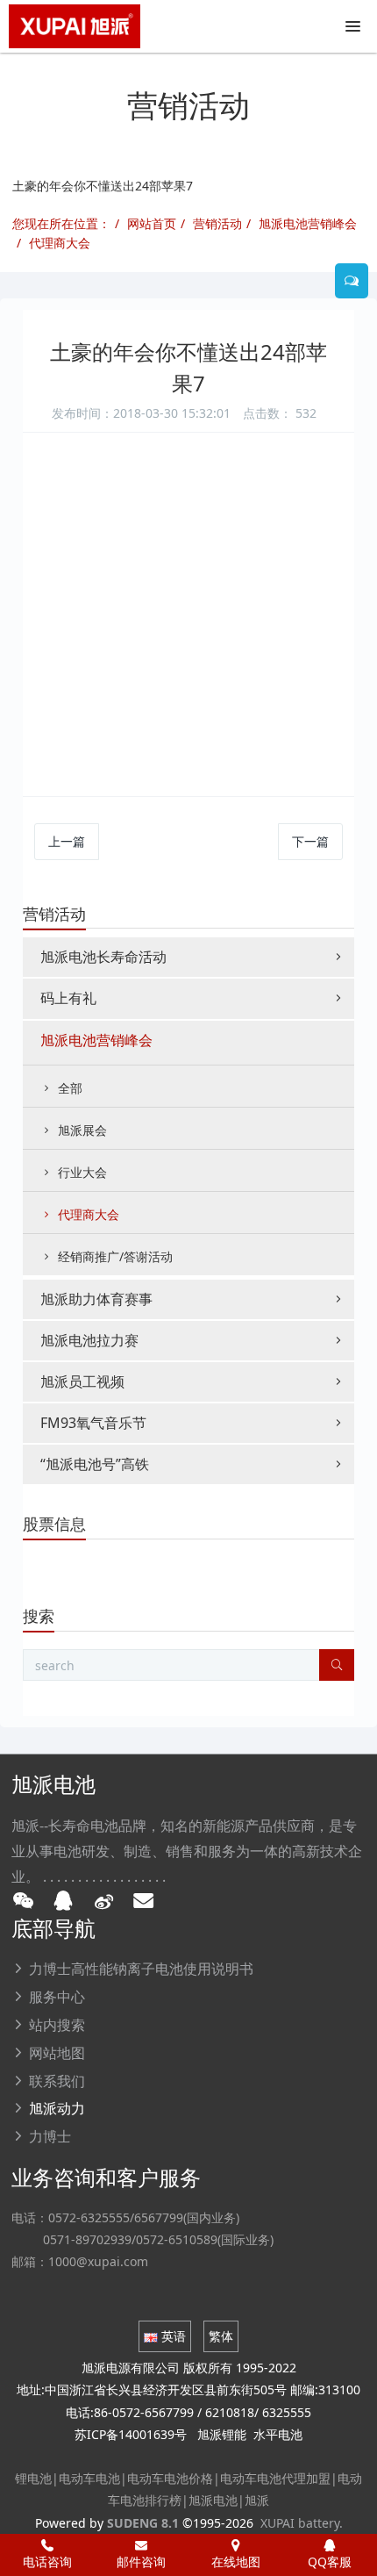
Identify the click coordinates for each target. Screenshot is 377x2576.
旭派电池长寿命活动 (103, 957)
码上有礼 (68, 998)
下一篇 (310, 841)
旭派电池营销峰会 (308, 223)
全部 (70, 1088)
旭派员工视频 (82, 1381)
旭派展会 (82, 1130)
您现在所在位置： (61, 223)
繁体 (221, 2336)
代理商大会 (60, 243)
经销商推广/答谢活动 (115, 1256)
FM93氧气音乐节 (93, 1423)
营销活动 (217, 223)
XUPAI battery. (302, 2523)
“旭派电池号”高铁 (95, 1464)
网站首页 (152, 223)
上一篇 (67, 841)
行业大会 (82, 1172)
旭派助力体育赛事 (96, 1299)
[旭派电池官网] (75, 26)
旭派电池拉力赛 (89, 1340)
